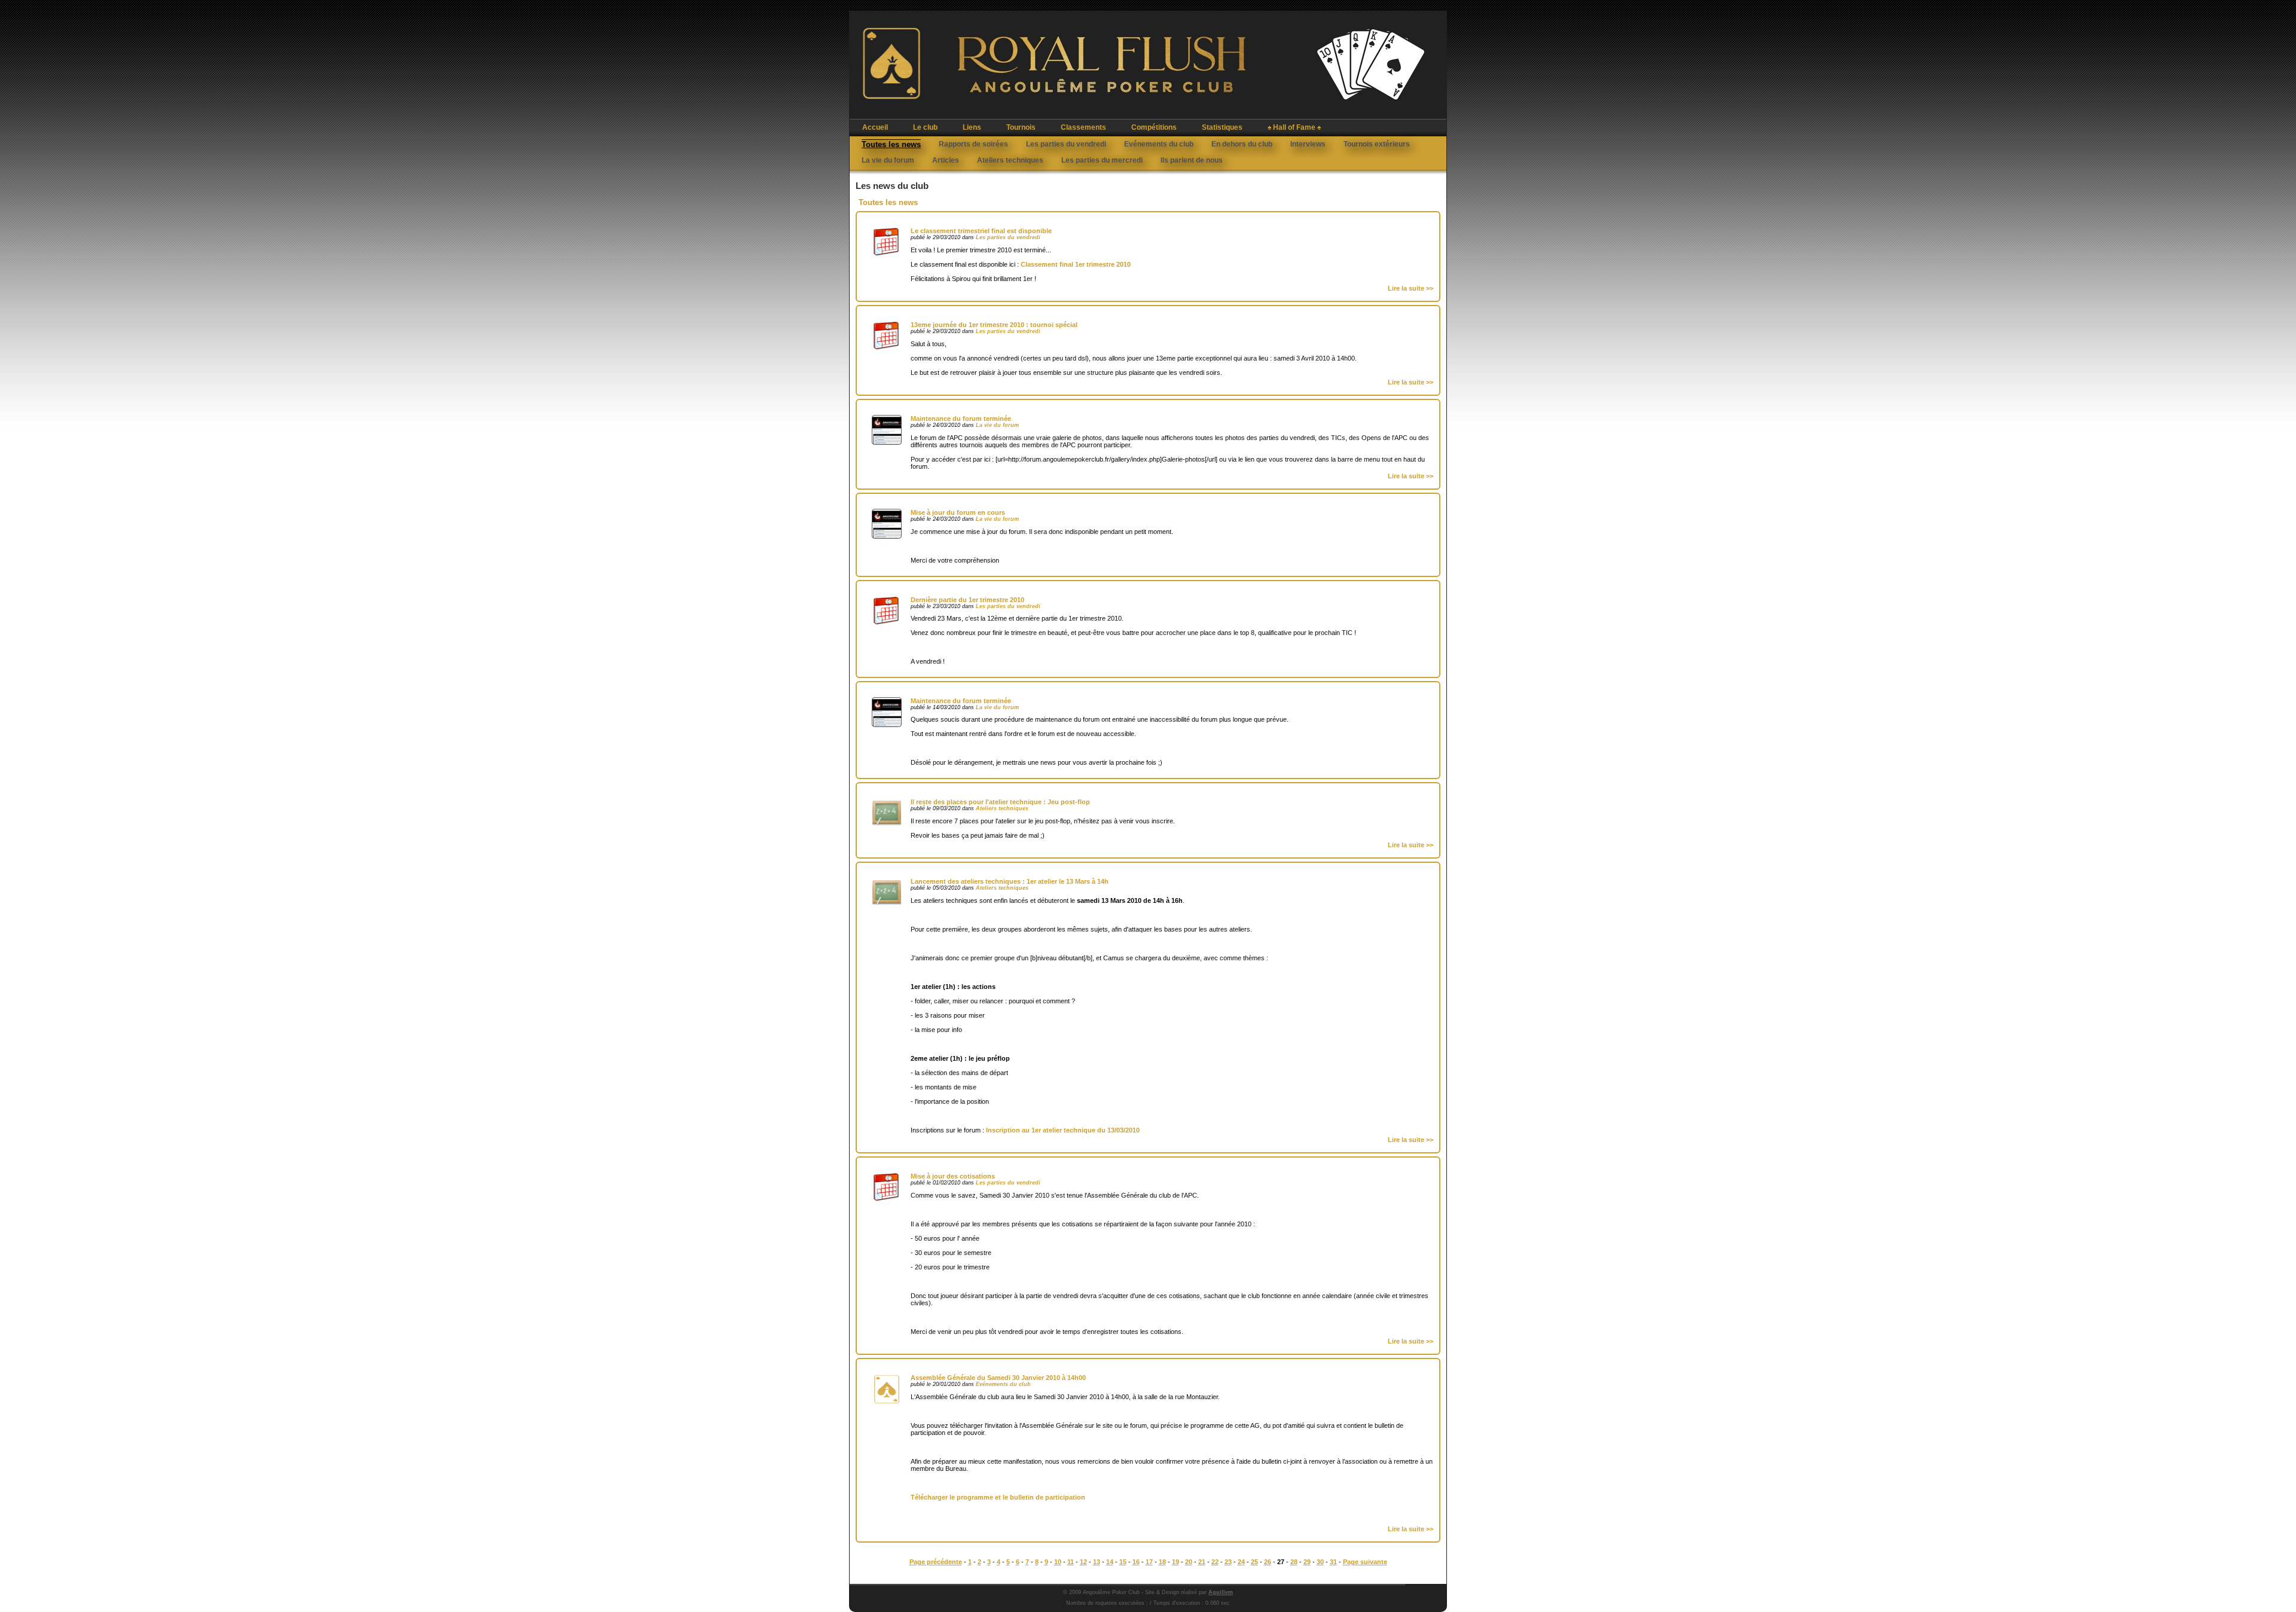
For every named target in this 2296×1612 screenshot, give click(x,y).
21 (1202, 1562)
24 (1241, 1562)
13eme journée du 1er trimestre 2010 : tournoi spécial (994, 325)
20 (1189, 1562)
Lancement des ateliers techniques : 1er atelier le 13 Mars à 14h (1010, 881)
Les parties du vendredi (1066, 144)
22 (1215, 1562)
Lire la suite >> (1410, 288)
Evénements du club (1159, 144)
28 (1294, 1562)
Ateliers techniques (1010, 160)
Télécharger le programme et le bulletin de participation (998, 1497)
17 (1149, 1562)
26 (1268, 1562)
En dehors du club (1242, 144)
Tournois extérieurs (1377, 144)
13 (1097, 1562)
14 (1110, 1562)
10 (1058, 1562)
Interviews (1308, 144)
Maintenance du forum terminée (961, 419)
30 (1320, 1562)
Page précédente (936, 1562)
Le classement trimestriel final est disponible (981, 231)
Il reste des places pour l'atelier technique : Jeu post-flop (1000, 802)
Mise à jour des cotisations (953, 1176)
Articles (946, 160)
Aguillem (1221, 1592)
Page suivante (1365, 1562)
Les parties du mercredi (1102, 160)
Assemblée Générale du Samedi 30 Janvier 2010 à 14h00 (998, 1378)
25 (1254, 1562)
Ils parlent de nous (1192, 160)
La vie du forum (888, 160)
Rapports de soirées (973, 144)
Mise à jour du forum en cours (958, 512)
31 (1333, 1562)
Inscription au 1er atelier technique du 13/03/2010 (1063, 1130)
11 (1071, 1562)
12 (1083, 1562)
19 (1176, 1562)
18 (1162, 1562)
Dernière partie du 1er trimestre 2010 (967, 600)
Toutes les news (891, 144)
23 (1228, 1562)
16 (1136, 1562)
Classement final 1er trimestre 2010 (1076, 264)
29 (1307, 1562)
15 (1123, 1562)
